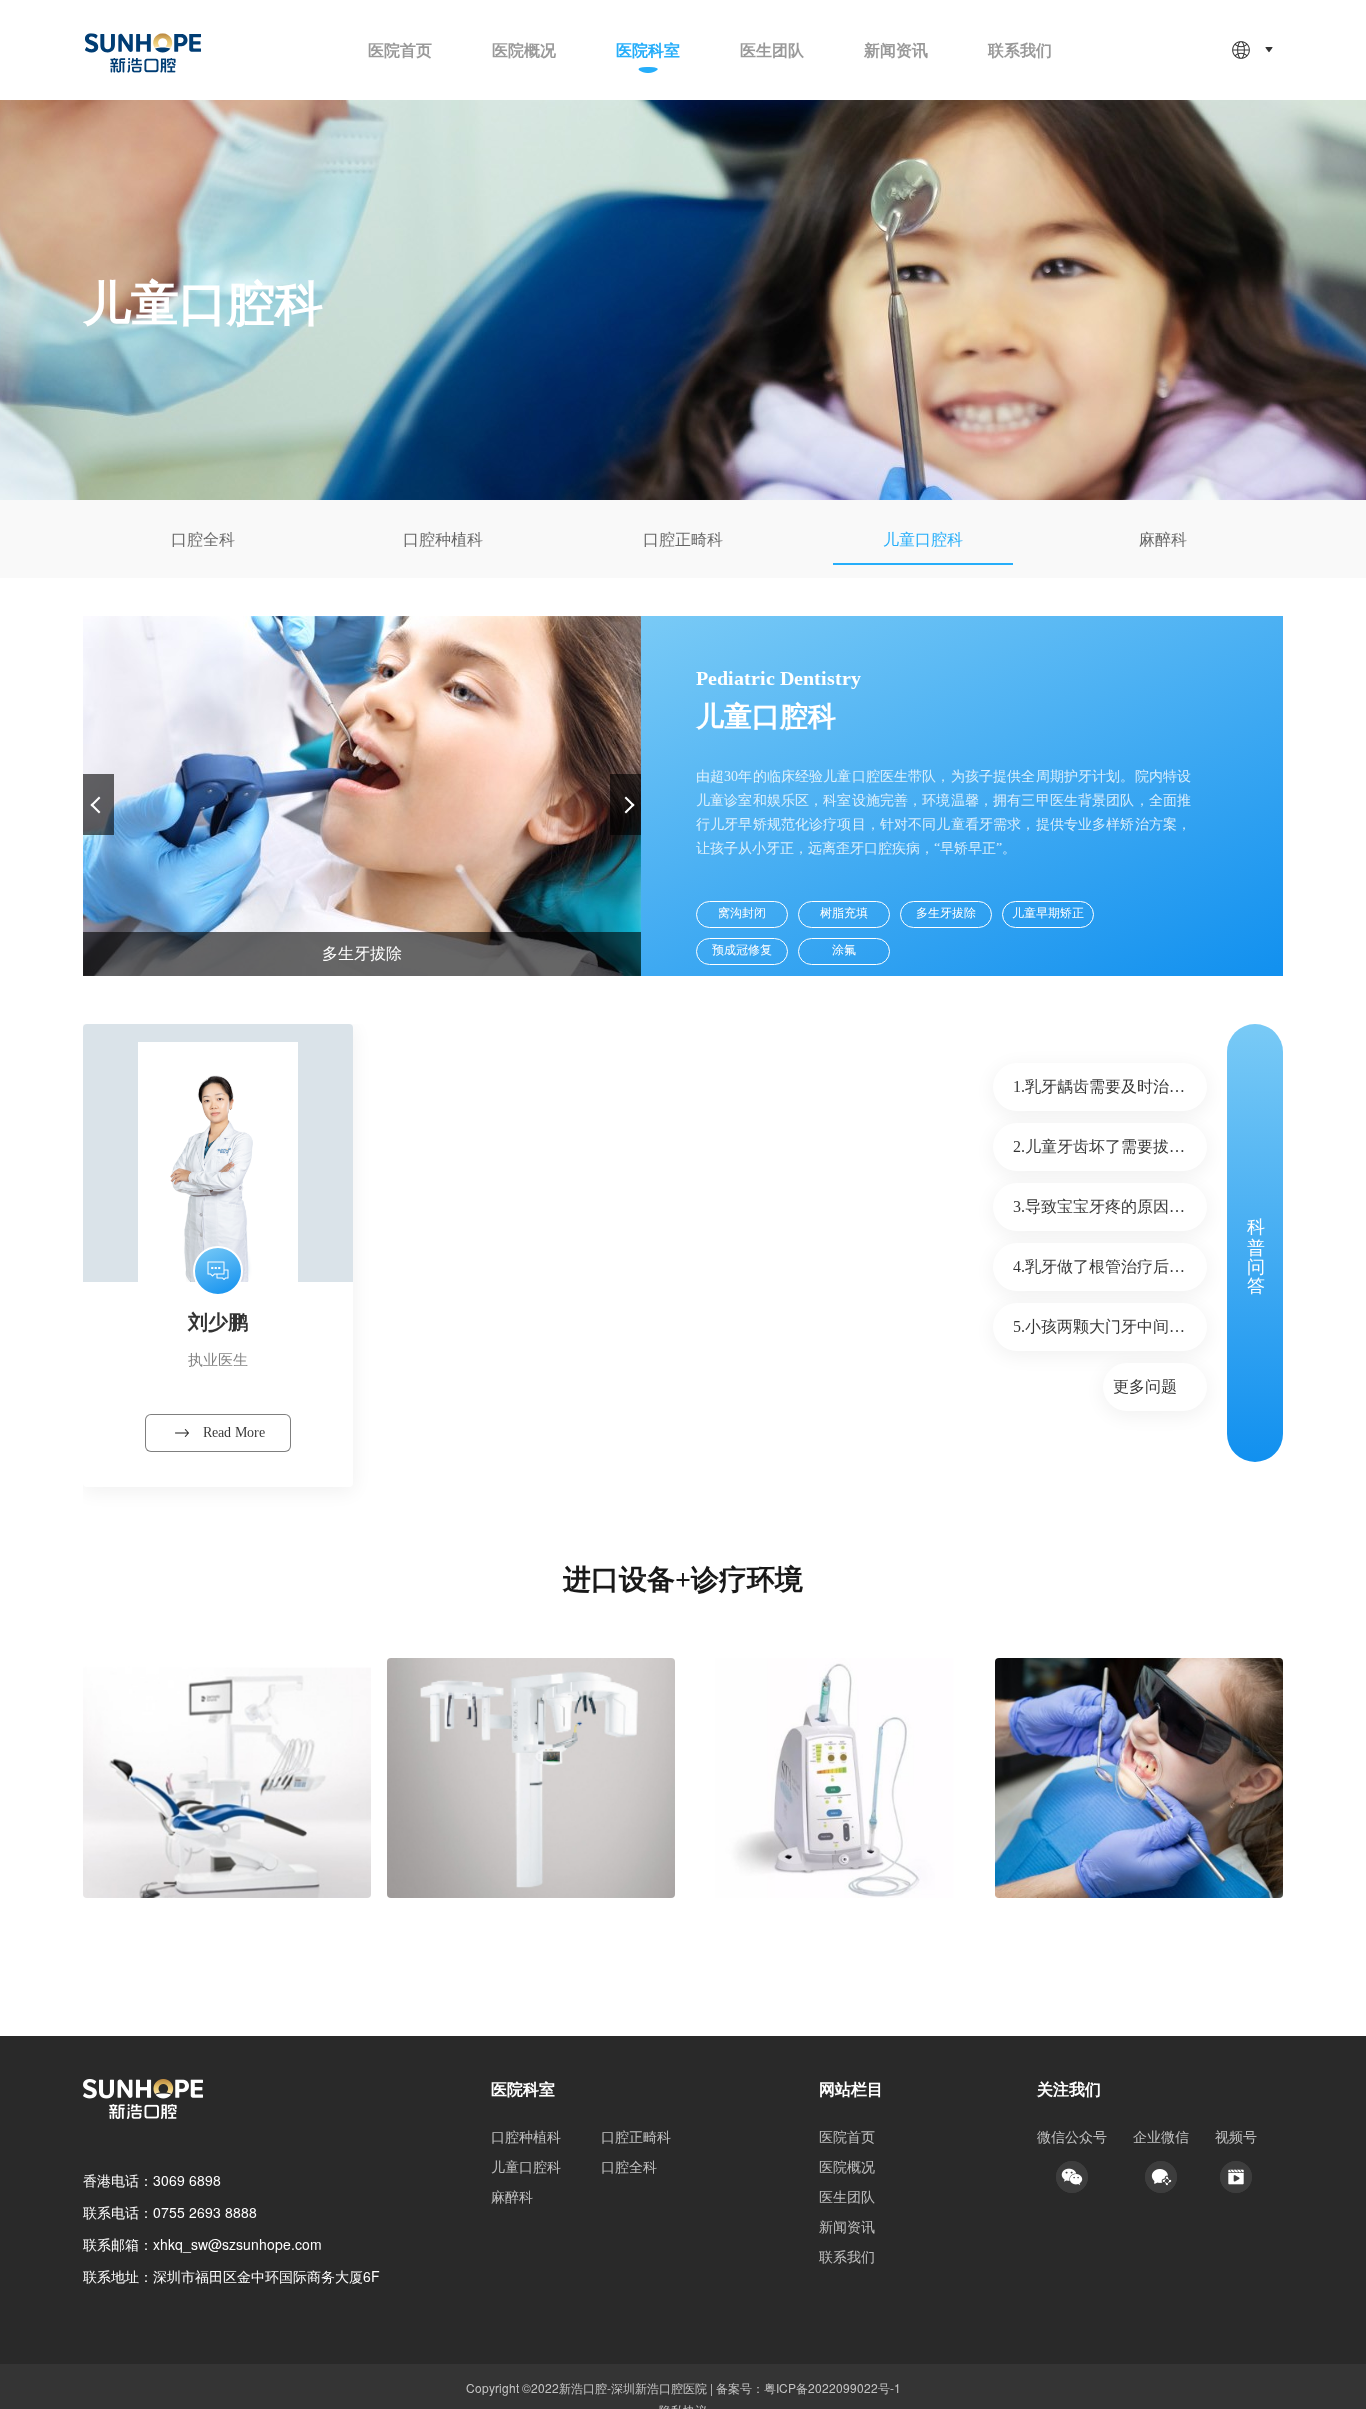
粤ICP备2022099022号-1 (832, 2387)
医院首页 (400, 49)
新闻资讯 (896, 49)
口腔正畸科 (636, 2136)
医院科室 (648, 49)
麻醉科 (512, 2196)
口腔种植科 (526, 2136)
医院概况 (524, 49)
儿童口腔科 (526, 2166)
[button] (625, 804)
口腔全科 (629, 2166)
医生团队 (772, 49)
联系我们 (1020, 49)
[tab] (203, 539)
